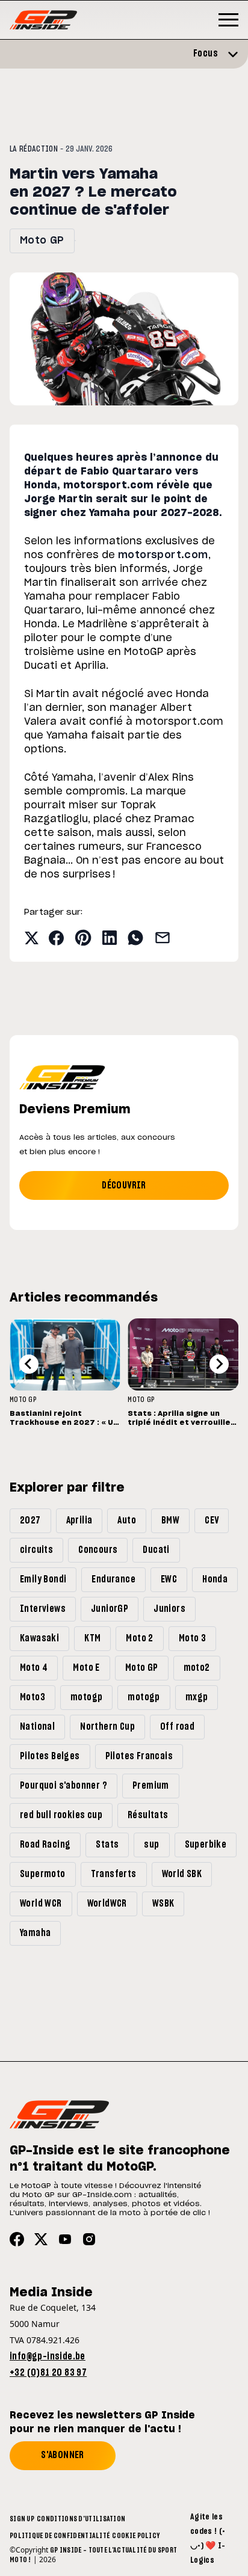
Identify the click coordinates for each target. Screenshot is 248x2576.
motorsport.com (163, 555)
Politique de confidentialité (60, 2536)
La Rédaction (34, 149)
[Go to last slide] (29, 1364)
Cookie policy (136, 2536)
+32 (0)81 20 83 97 (48, 2373)
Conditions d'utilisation (81, 2519)
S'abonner (63, 2455)
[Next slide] (219, 1364)
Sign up (22, 2519)
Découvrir (124, 1185)
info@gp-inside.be (48, 2356)
